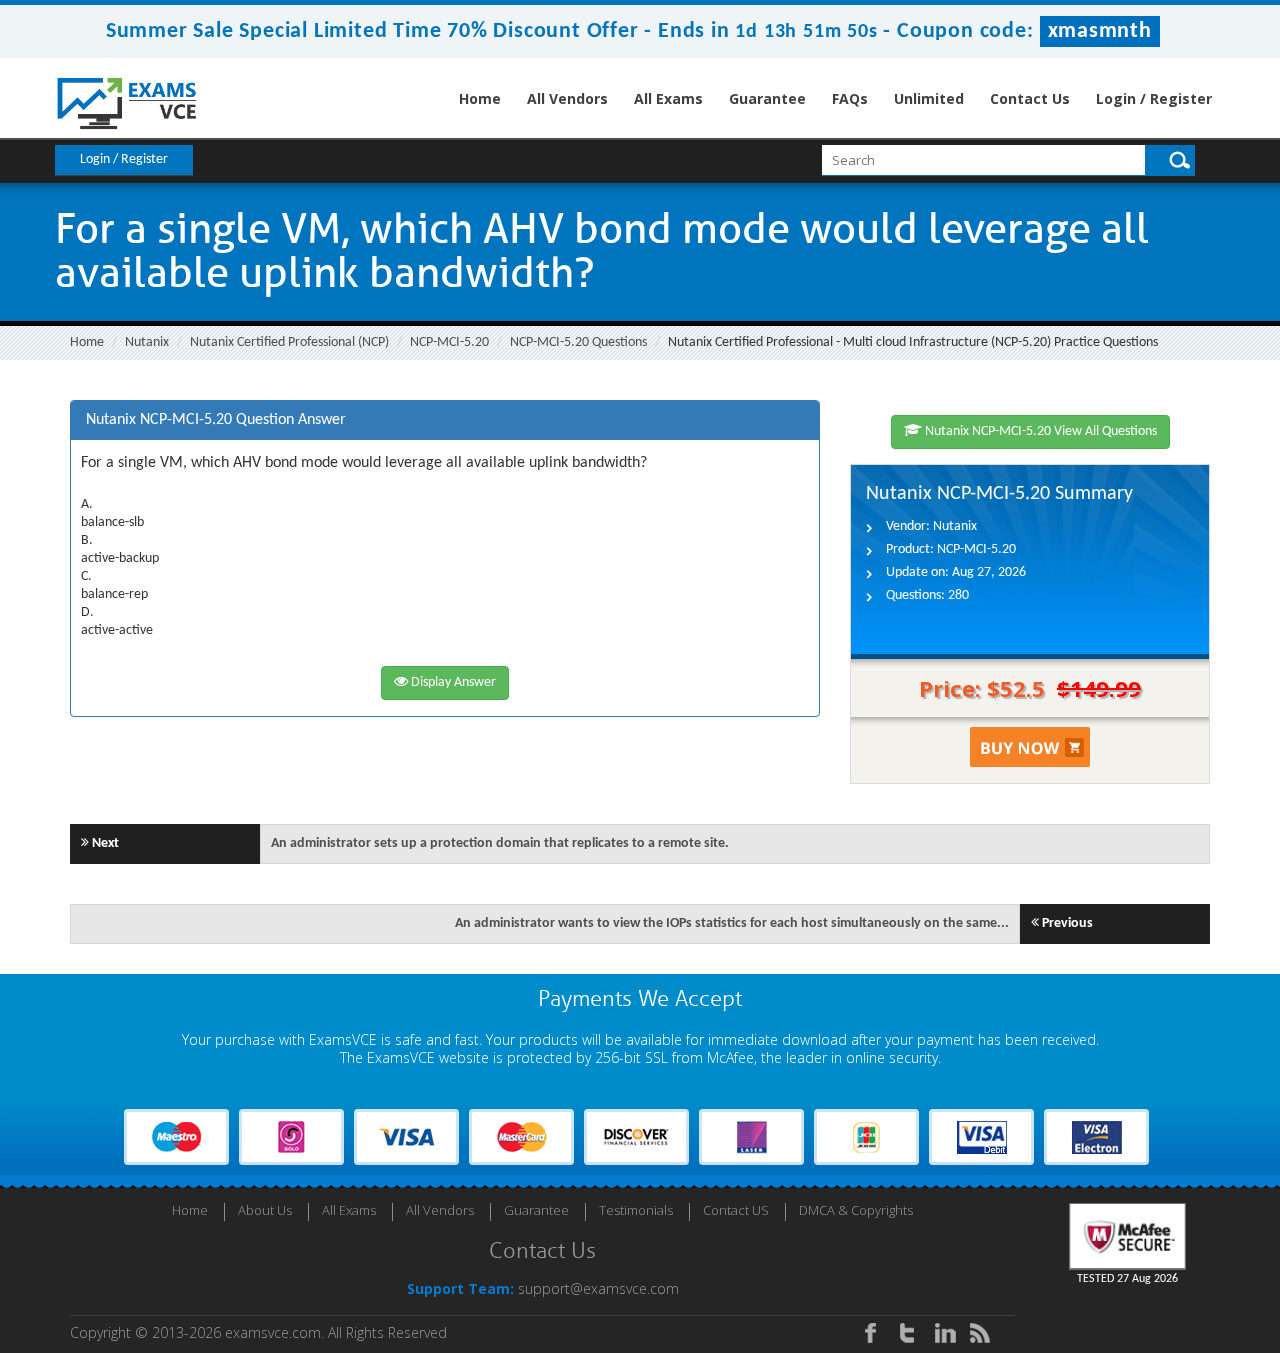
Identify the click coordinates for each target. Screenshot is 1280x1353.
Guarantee (767, 98)
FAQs (850, 98)
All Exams (668, 98)
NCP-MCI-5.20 (449, 342)
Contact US (736, 1210)
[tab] (445, 420)
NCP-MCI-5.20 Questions (578, 342)
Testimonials (636, 1210)
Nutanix (147, 342)
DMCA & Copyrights (856, 1210)
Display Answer (452, 682)
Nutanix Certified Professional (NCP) (289, 342)
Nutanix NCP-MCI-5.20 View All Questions (1039, 431)
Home (480, 98)
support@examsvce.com (598, 1288)
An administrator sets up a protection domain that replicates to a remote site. (500, 843)
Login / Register (1154, 98)
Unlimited (929, 98)
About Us (265, 1210)
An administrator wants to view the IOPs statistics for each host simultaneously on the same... (732, 923)
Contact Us (1030, 98)
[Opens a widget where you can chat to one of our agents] (1143, 1216)
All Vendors (567, 98)
